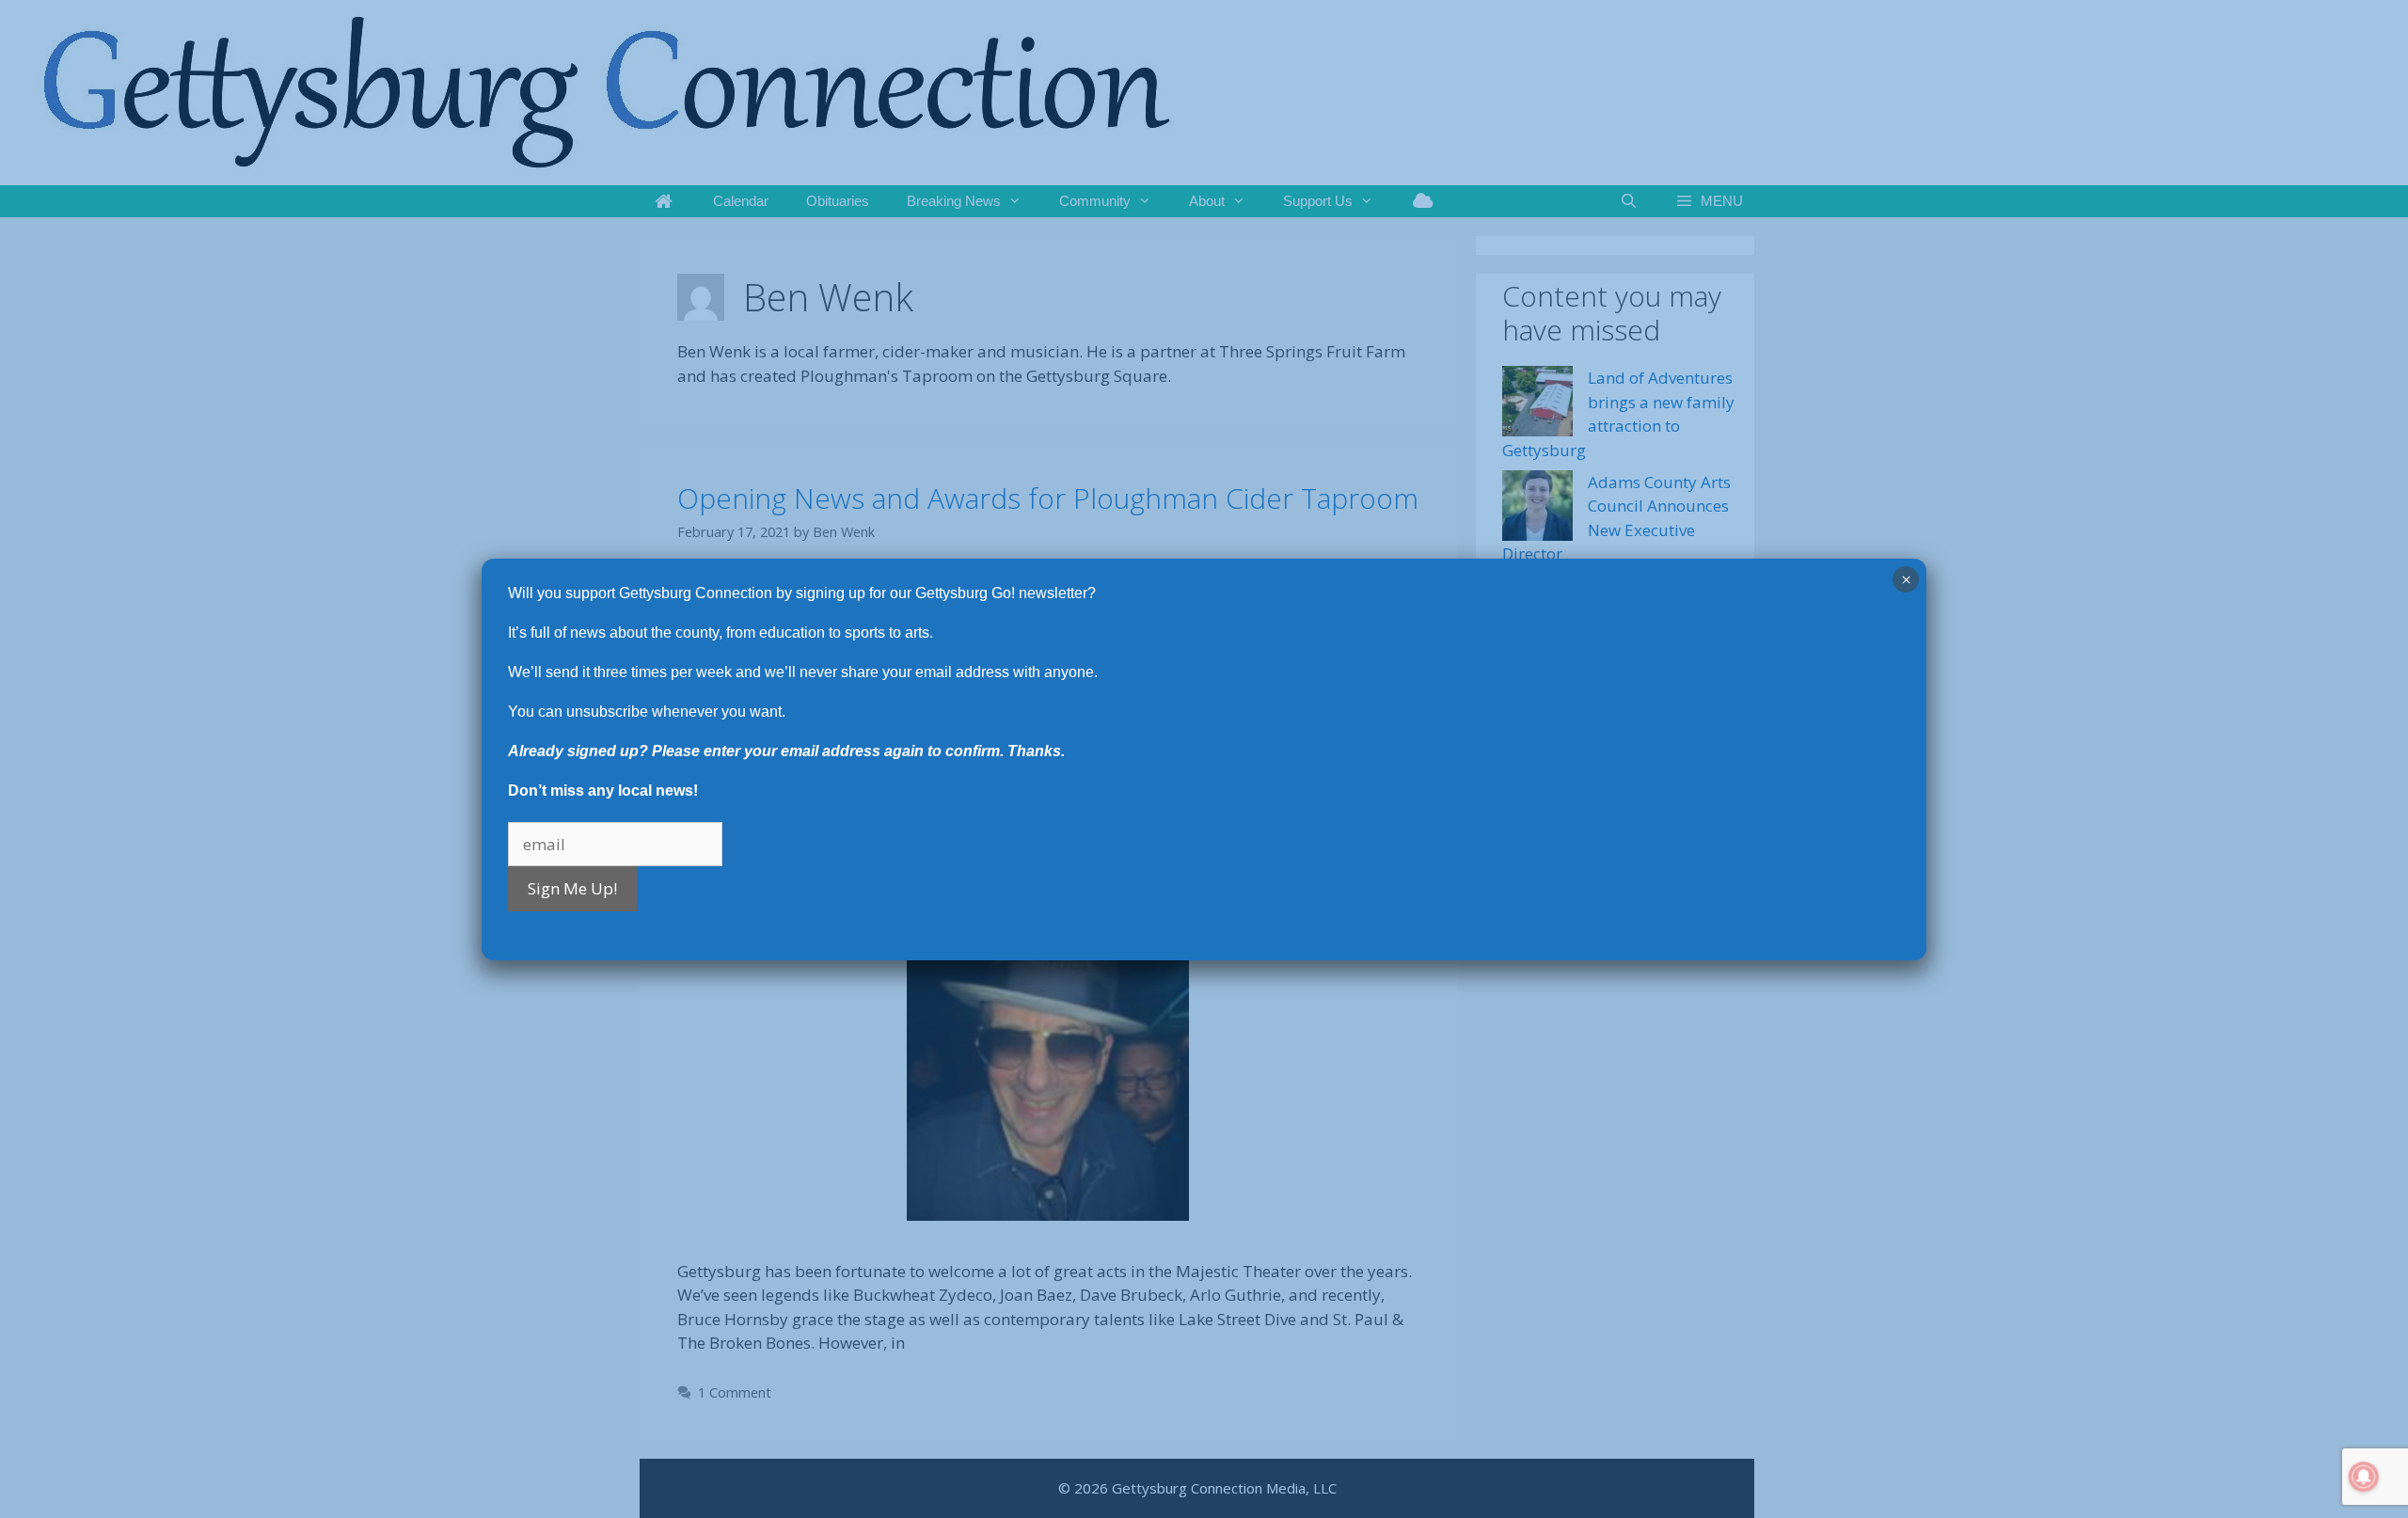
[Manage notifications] (2364, 1477)
